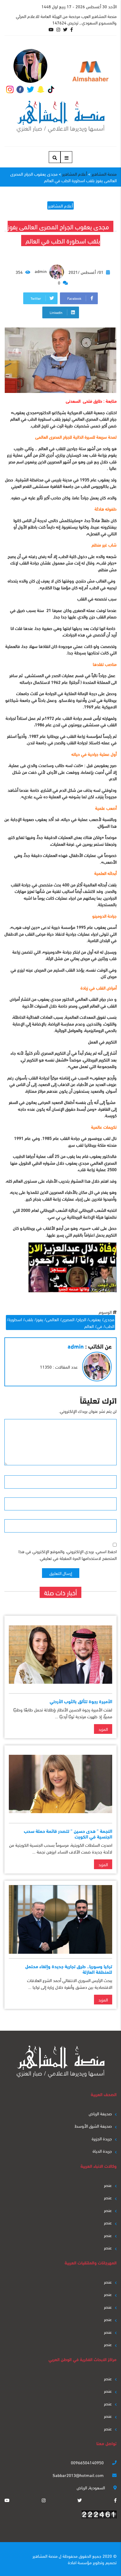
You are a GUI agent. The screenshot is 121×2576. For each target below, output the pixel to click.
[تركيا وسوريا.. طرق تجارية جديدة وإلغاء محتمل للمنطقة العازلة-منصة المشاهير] (60, 1919)
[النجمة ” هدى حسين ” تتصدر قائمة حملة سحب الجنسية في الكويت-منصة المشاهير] (60, 1784)
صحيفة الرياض (100, 2113)
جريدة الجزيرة (102, 2138)
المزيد (103, 1729)
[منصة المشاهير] (61, 117)
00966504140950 (88, 2462)
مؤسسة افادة (80, 2562)
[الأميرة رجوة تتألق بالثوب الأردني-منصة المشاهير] (60, 1654)
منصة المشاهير (45, 2556)
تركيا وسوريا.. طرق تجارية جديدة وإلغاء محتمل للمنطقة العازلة (69, 1969)
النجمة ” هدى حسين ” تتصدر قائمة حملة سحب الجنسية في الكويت (68, 1833)
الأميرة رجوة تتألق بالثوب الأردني (81, 1701)
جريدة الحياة (102, 2151)
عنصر (108, 2185)
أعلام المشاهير (60, 205)
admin (41, 271)
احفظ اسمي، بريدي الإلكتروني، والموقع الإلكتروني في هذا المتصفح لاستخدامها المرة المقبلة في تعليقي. (68, 1554)
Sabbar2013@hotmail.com (79, 2475)
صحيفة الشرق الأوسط (93, 2126)
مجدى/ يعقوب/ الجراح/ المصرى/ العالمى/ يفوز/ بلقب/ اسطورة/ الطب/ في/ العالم (60, 1322)
